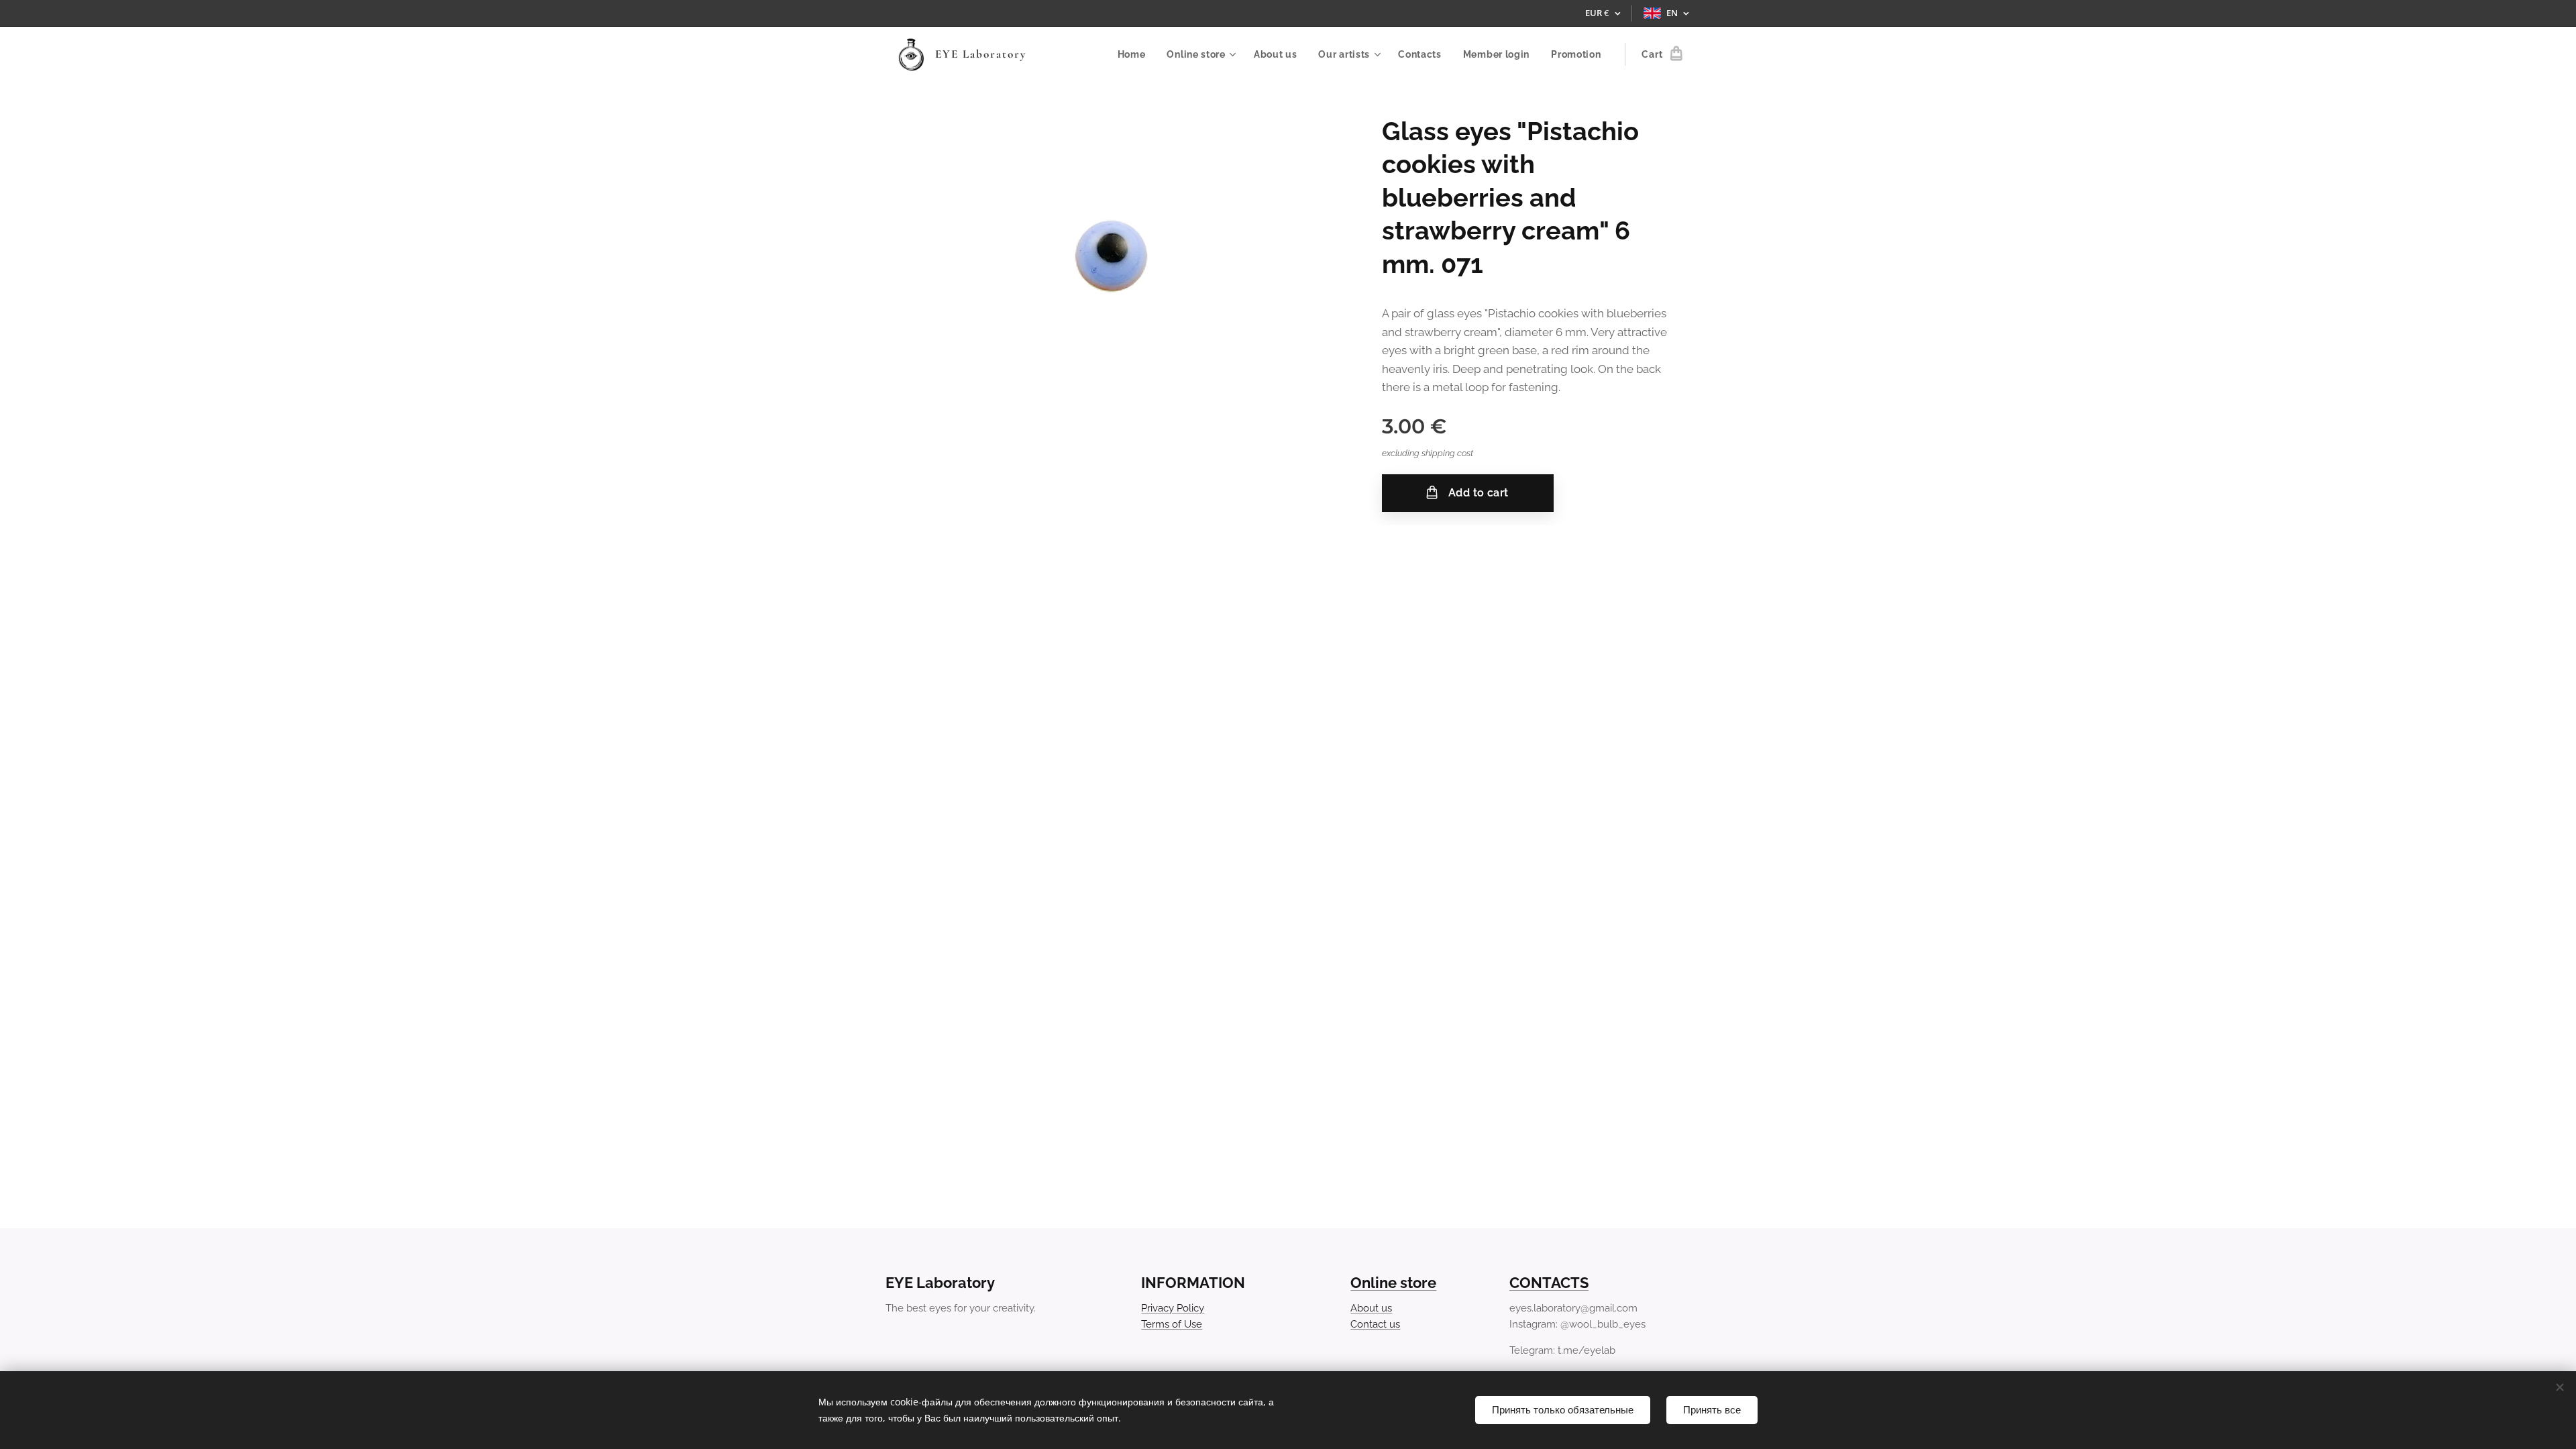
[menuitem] (1135, 54)
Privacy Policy (1173, 1308)
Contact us (1375, 1324)
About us (1371, 1308)
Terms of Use (1172, 1324)
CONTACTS (1549, 1283)
